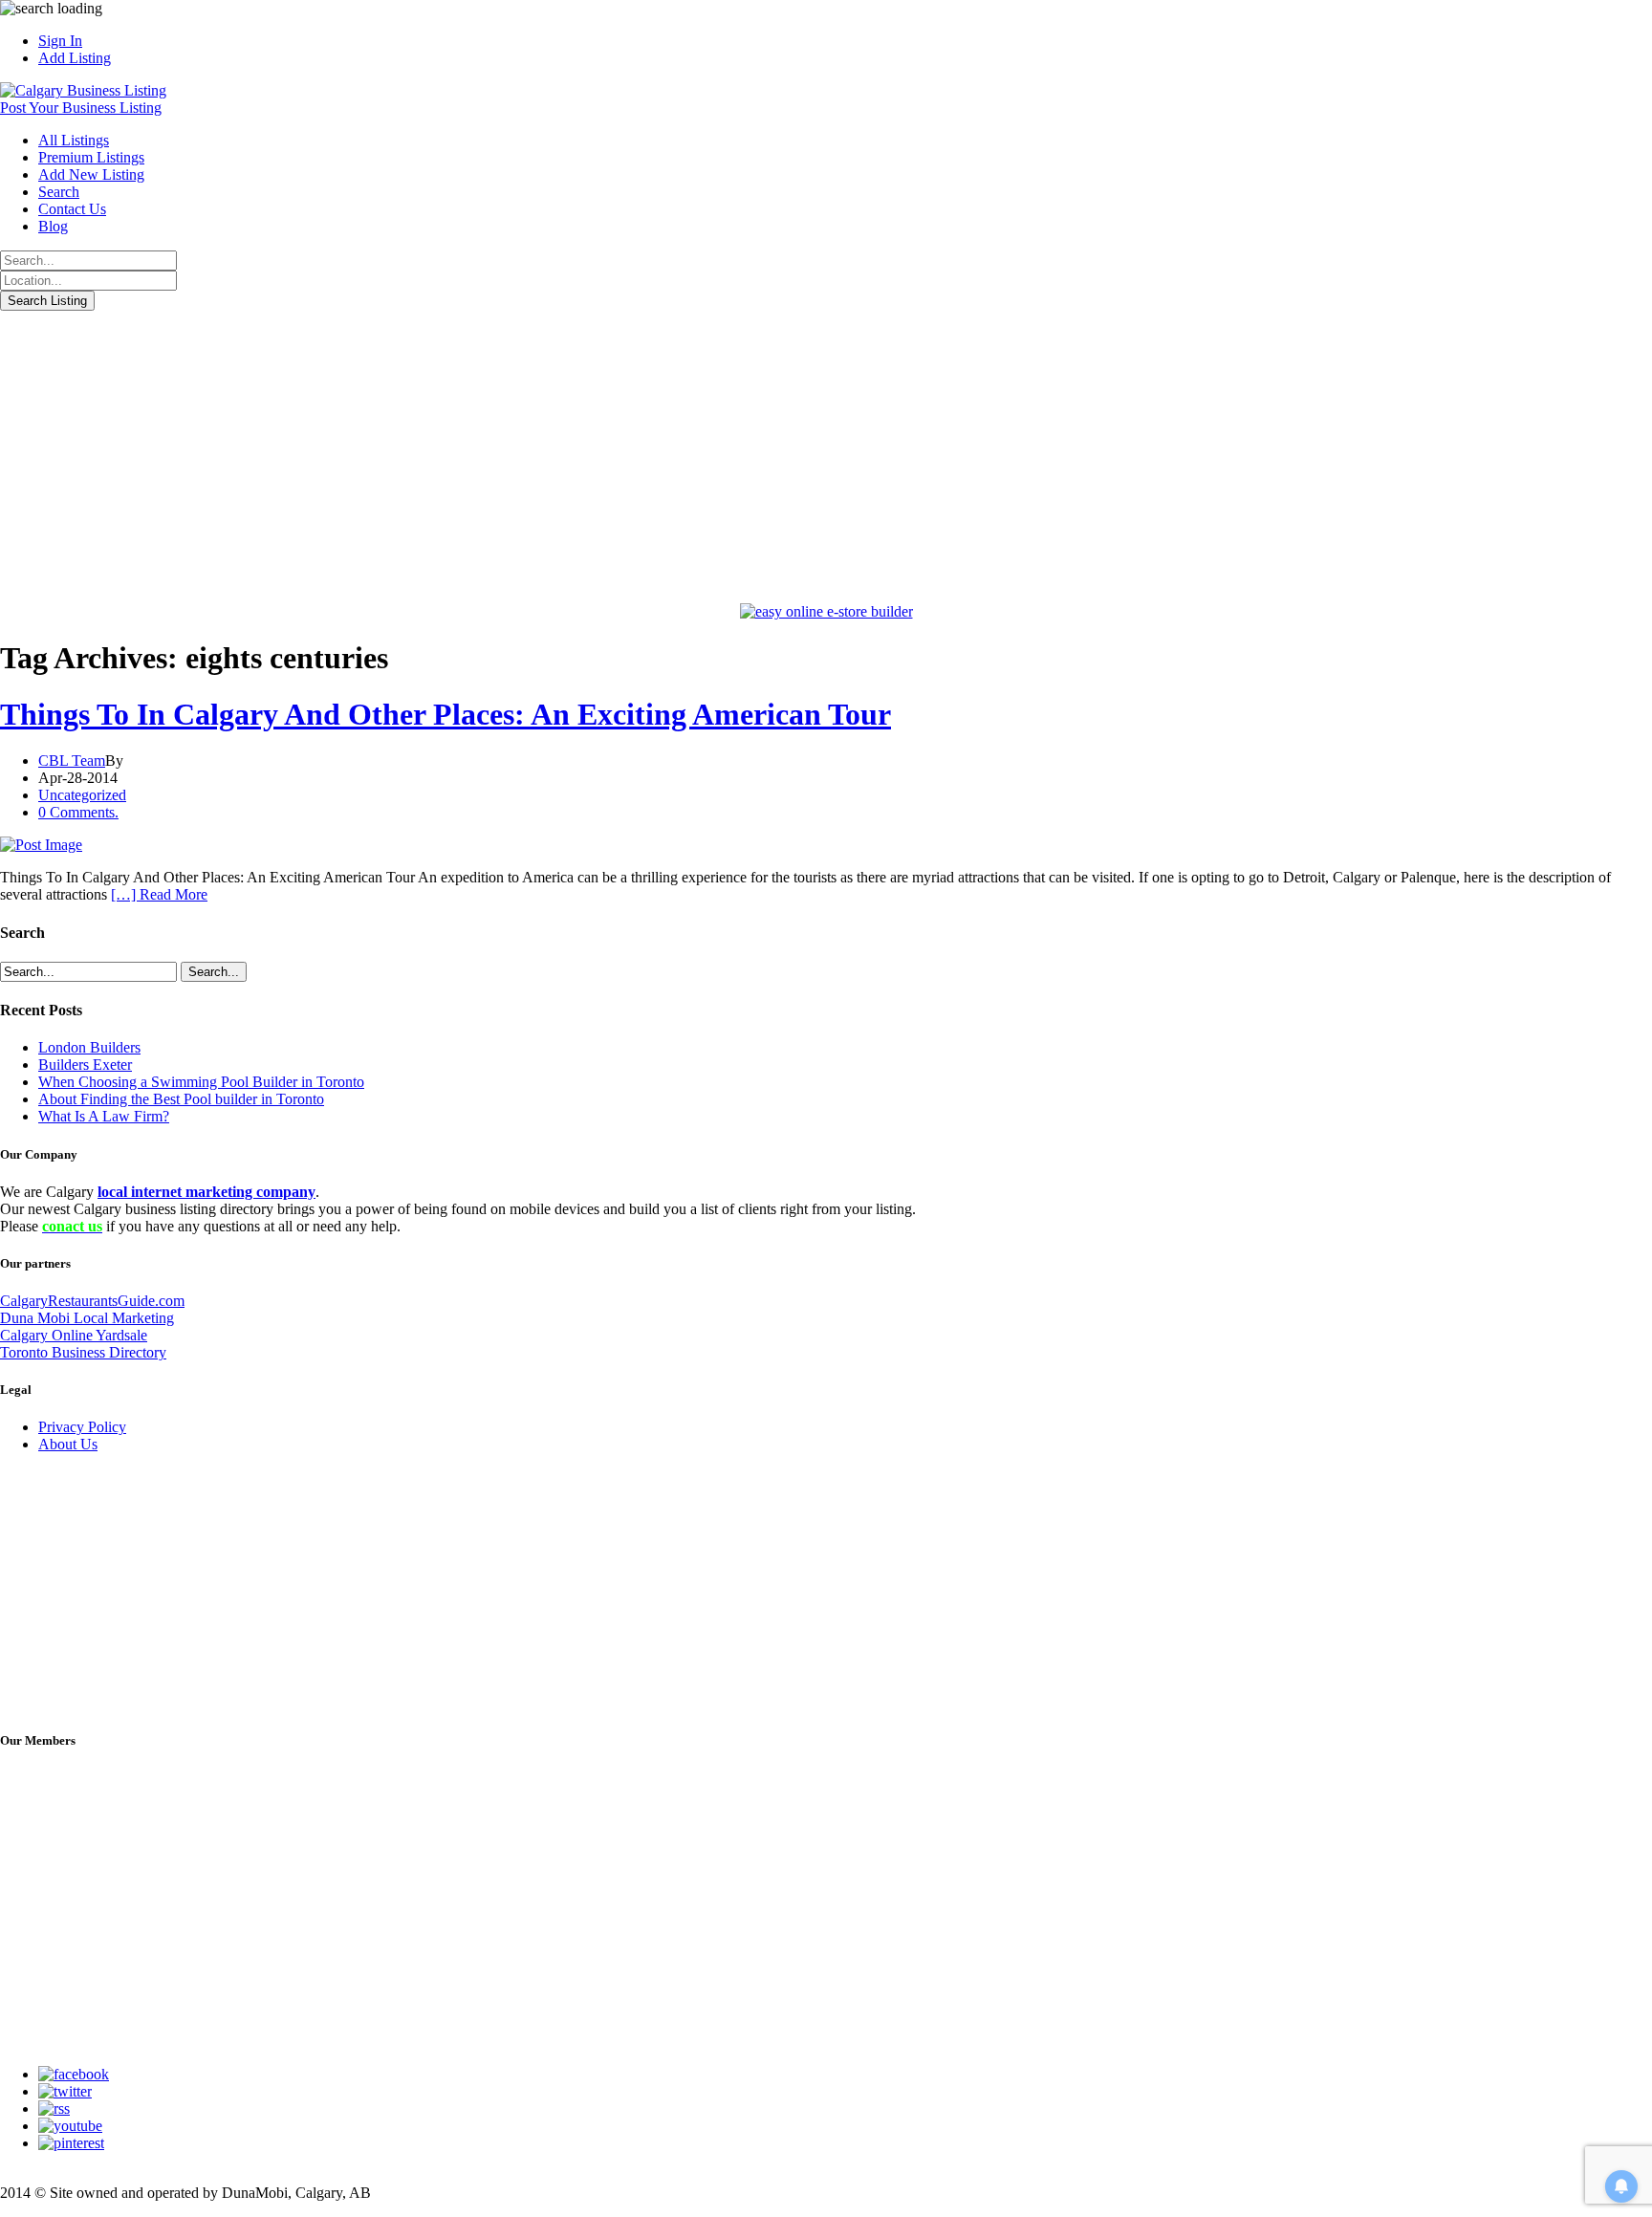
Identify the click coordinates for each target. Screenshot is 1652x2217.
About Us (68, 1444)
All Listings (74, 140)
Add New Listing (91, 174)
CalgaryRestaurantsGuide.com (92, 1301)
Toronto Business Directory (83, 1352)
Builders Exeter (85, 1065)
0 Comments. (78, 812)
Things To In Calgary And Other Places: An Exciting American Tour (446, 714)
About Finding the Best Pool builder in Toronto (181, 1099)
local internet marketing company (206, 1192)
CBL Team (72, 761)
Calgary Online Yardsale (74, 1335)
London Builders (89, 1047)
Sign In (60, 41)
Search (59, 192)
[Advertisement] (826, 454)
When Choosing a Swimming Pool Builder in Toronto (201, 1082)
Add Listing (75, 58)
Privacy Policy (82, 1427)
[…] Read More (159, 894)
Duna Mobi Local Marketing (87, 1318)
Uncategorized (82, 795)
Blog (53, 226)
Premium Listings (91, 157)
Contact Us (72, 209)
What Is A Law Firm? (104, 1116)
